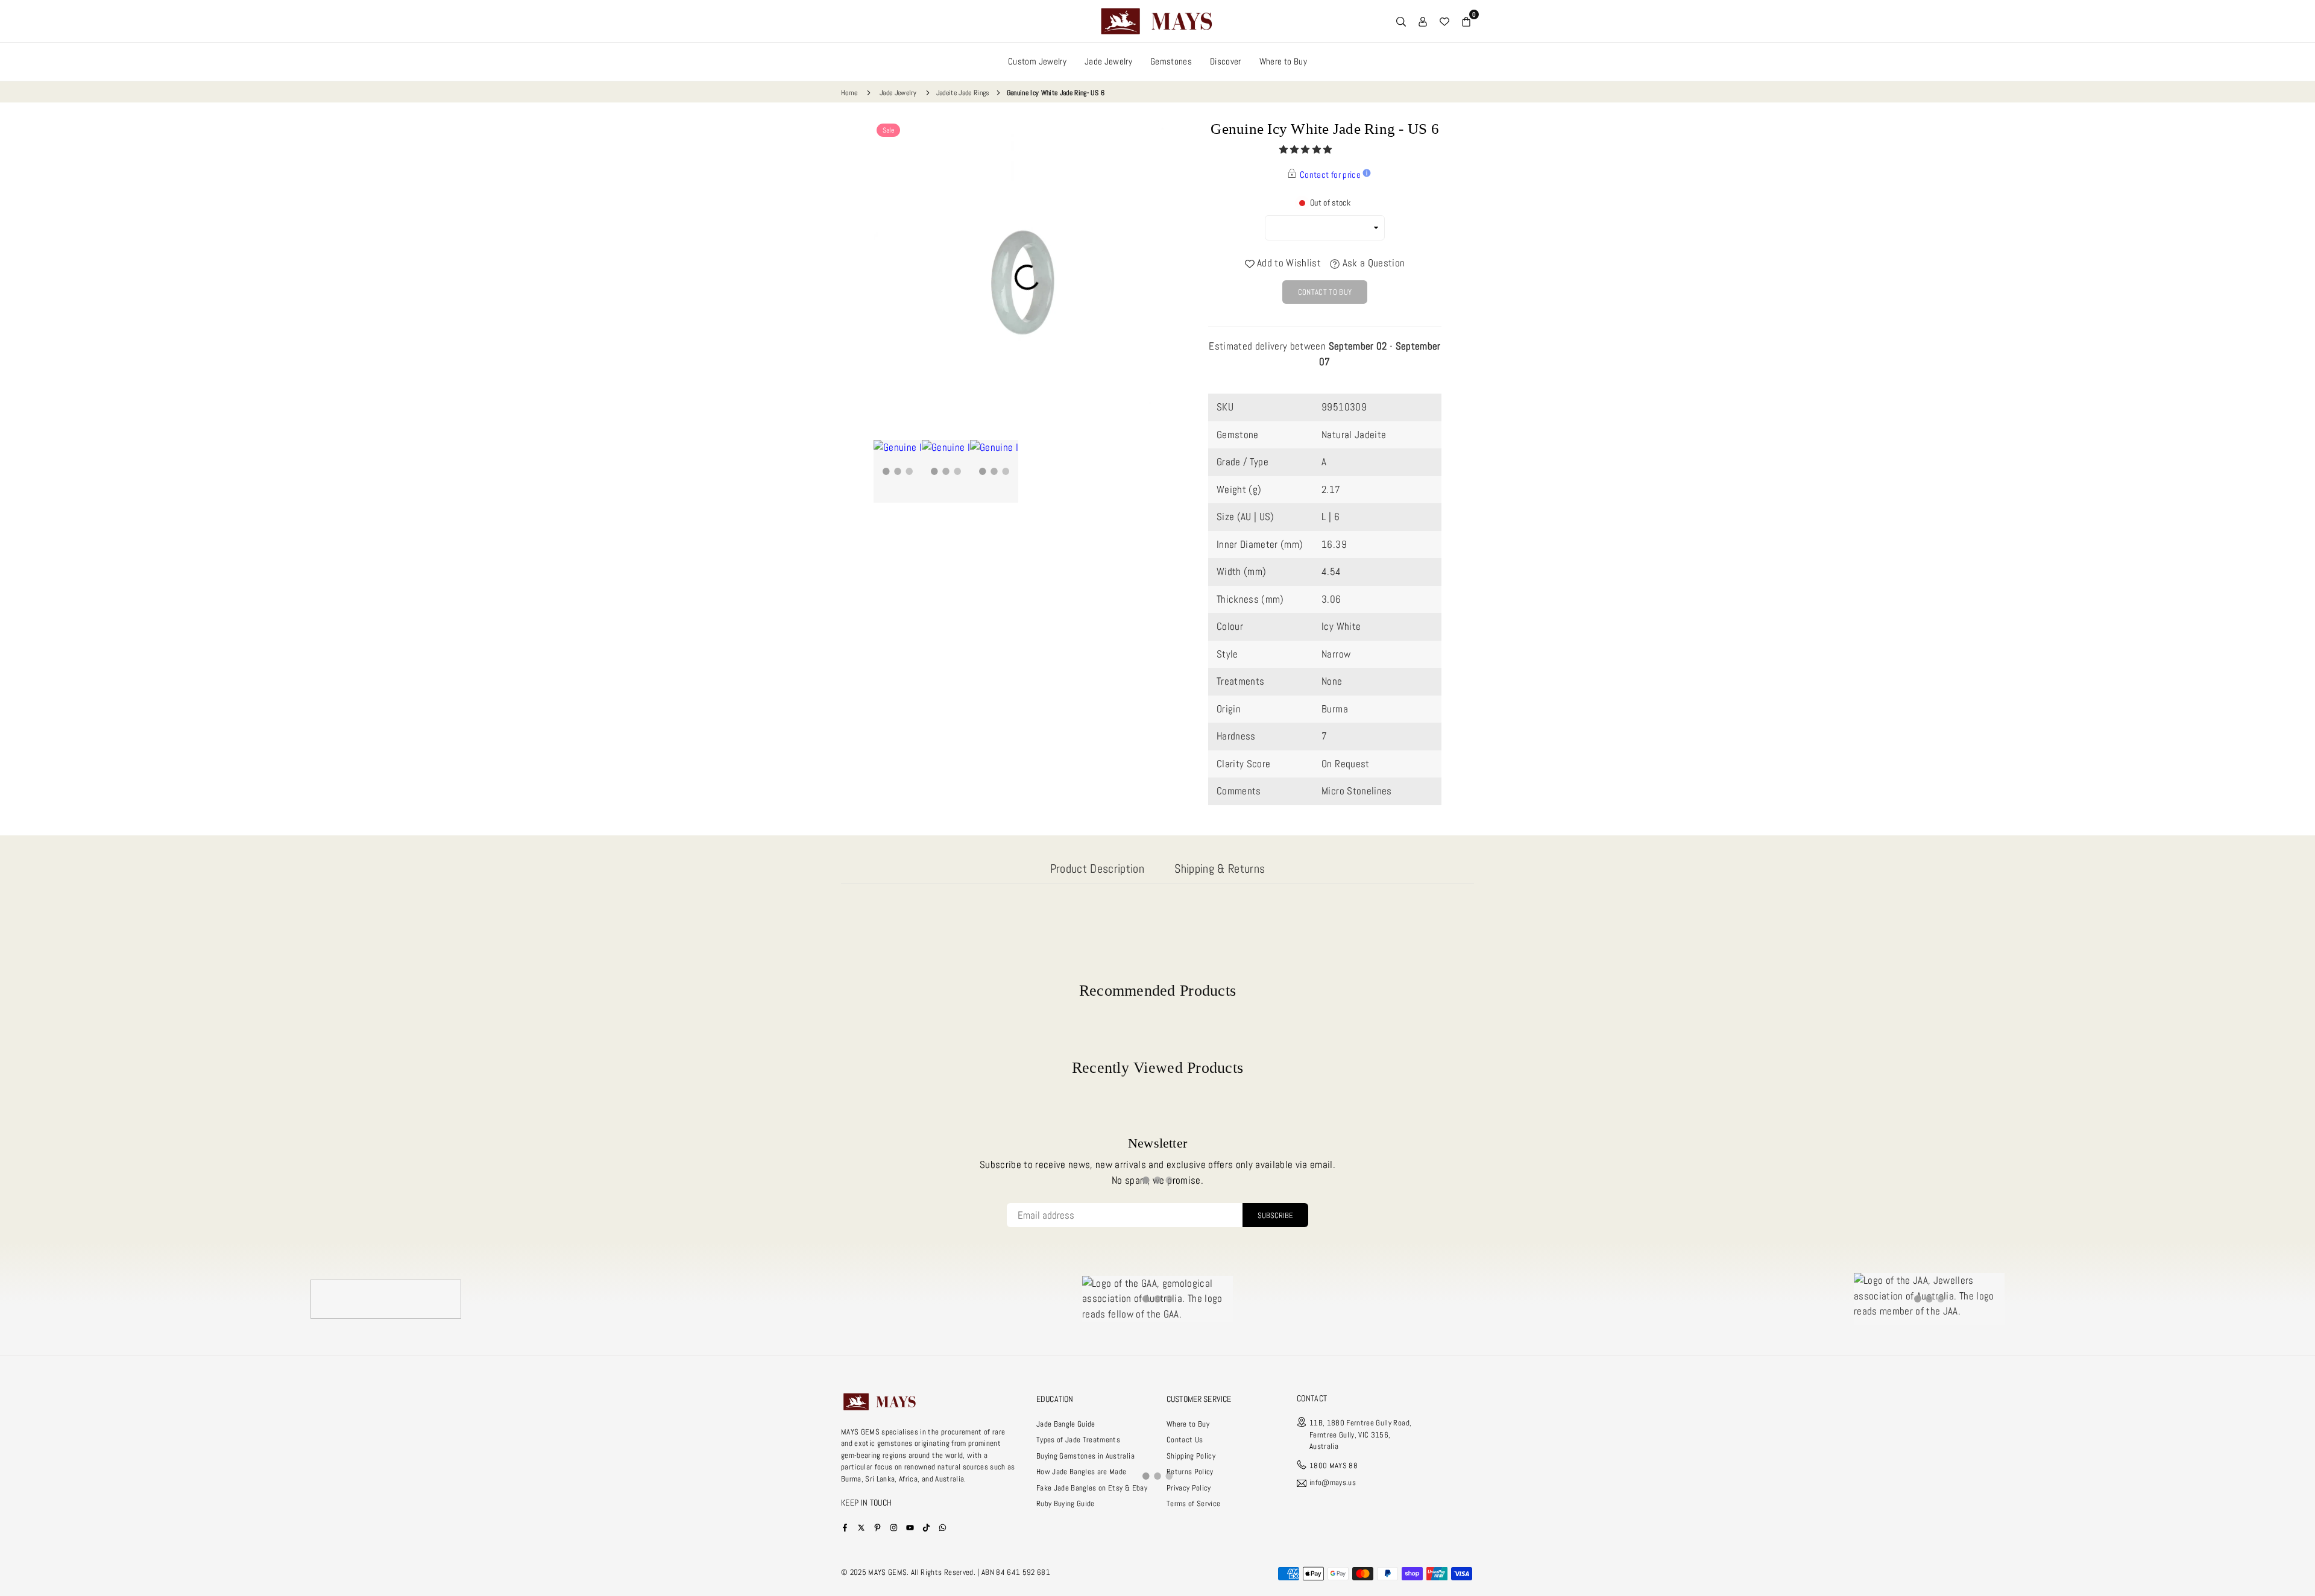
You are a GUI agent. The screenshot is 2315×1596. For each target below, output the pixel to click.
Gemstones (1171, 61)
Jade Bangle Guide (1066, 1424)
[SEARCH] (1401, 21)
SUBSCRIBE (1275, 1215)
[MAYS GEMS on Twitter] (861, 1527)
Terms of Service (1193, 1503)
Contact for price (1330, 174)
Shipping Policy (1191, 1456)
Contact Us (1185, 1440)
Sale (888, 130)
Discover (1226, 61)
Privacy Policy (1189, 1488)
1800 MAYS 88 (1334, 1466)
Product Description (1097, 869)
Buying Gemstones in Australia (1085, 1456)
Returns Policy (1190, 1472)
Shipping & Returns (1220, 869)
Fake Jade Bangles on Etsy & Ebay (1092, 1488)
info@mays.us (1333, 1483)
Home (849, 93)
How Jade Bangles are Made (1082, 1472)
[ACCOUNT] (1423, 21)
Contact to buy (1325, 292)
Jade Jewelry (1108, 61)
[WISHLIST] (1444, 21)
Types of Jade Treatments (1078, 1440)
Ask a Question (1372, 263)
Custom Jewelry (1037, 61)
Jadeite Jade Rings (963, 93)
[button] (1307, 149)
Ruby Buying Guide (1066, 1503)
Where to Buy (1283, 61)
